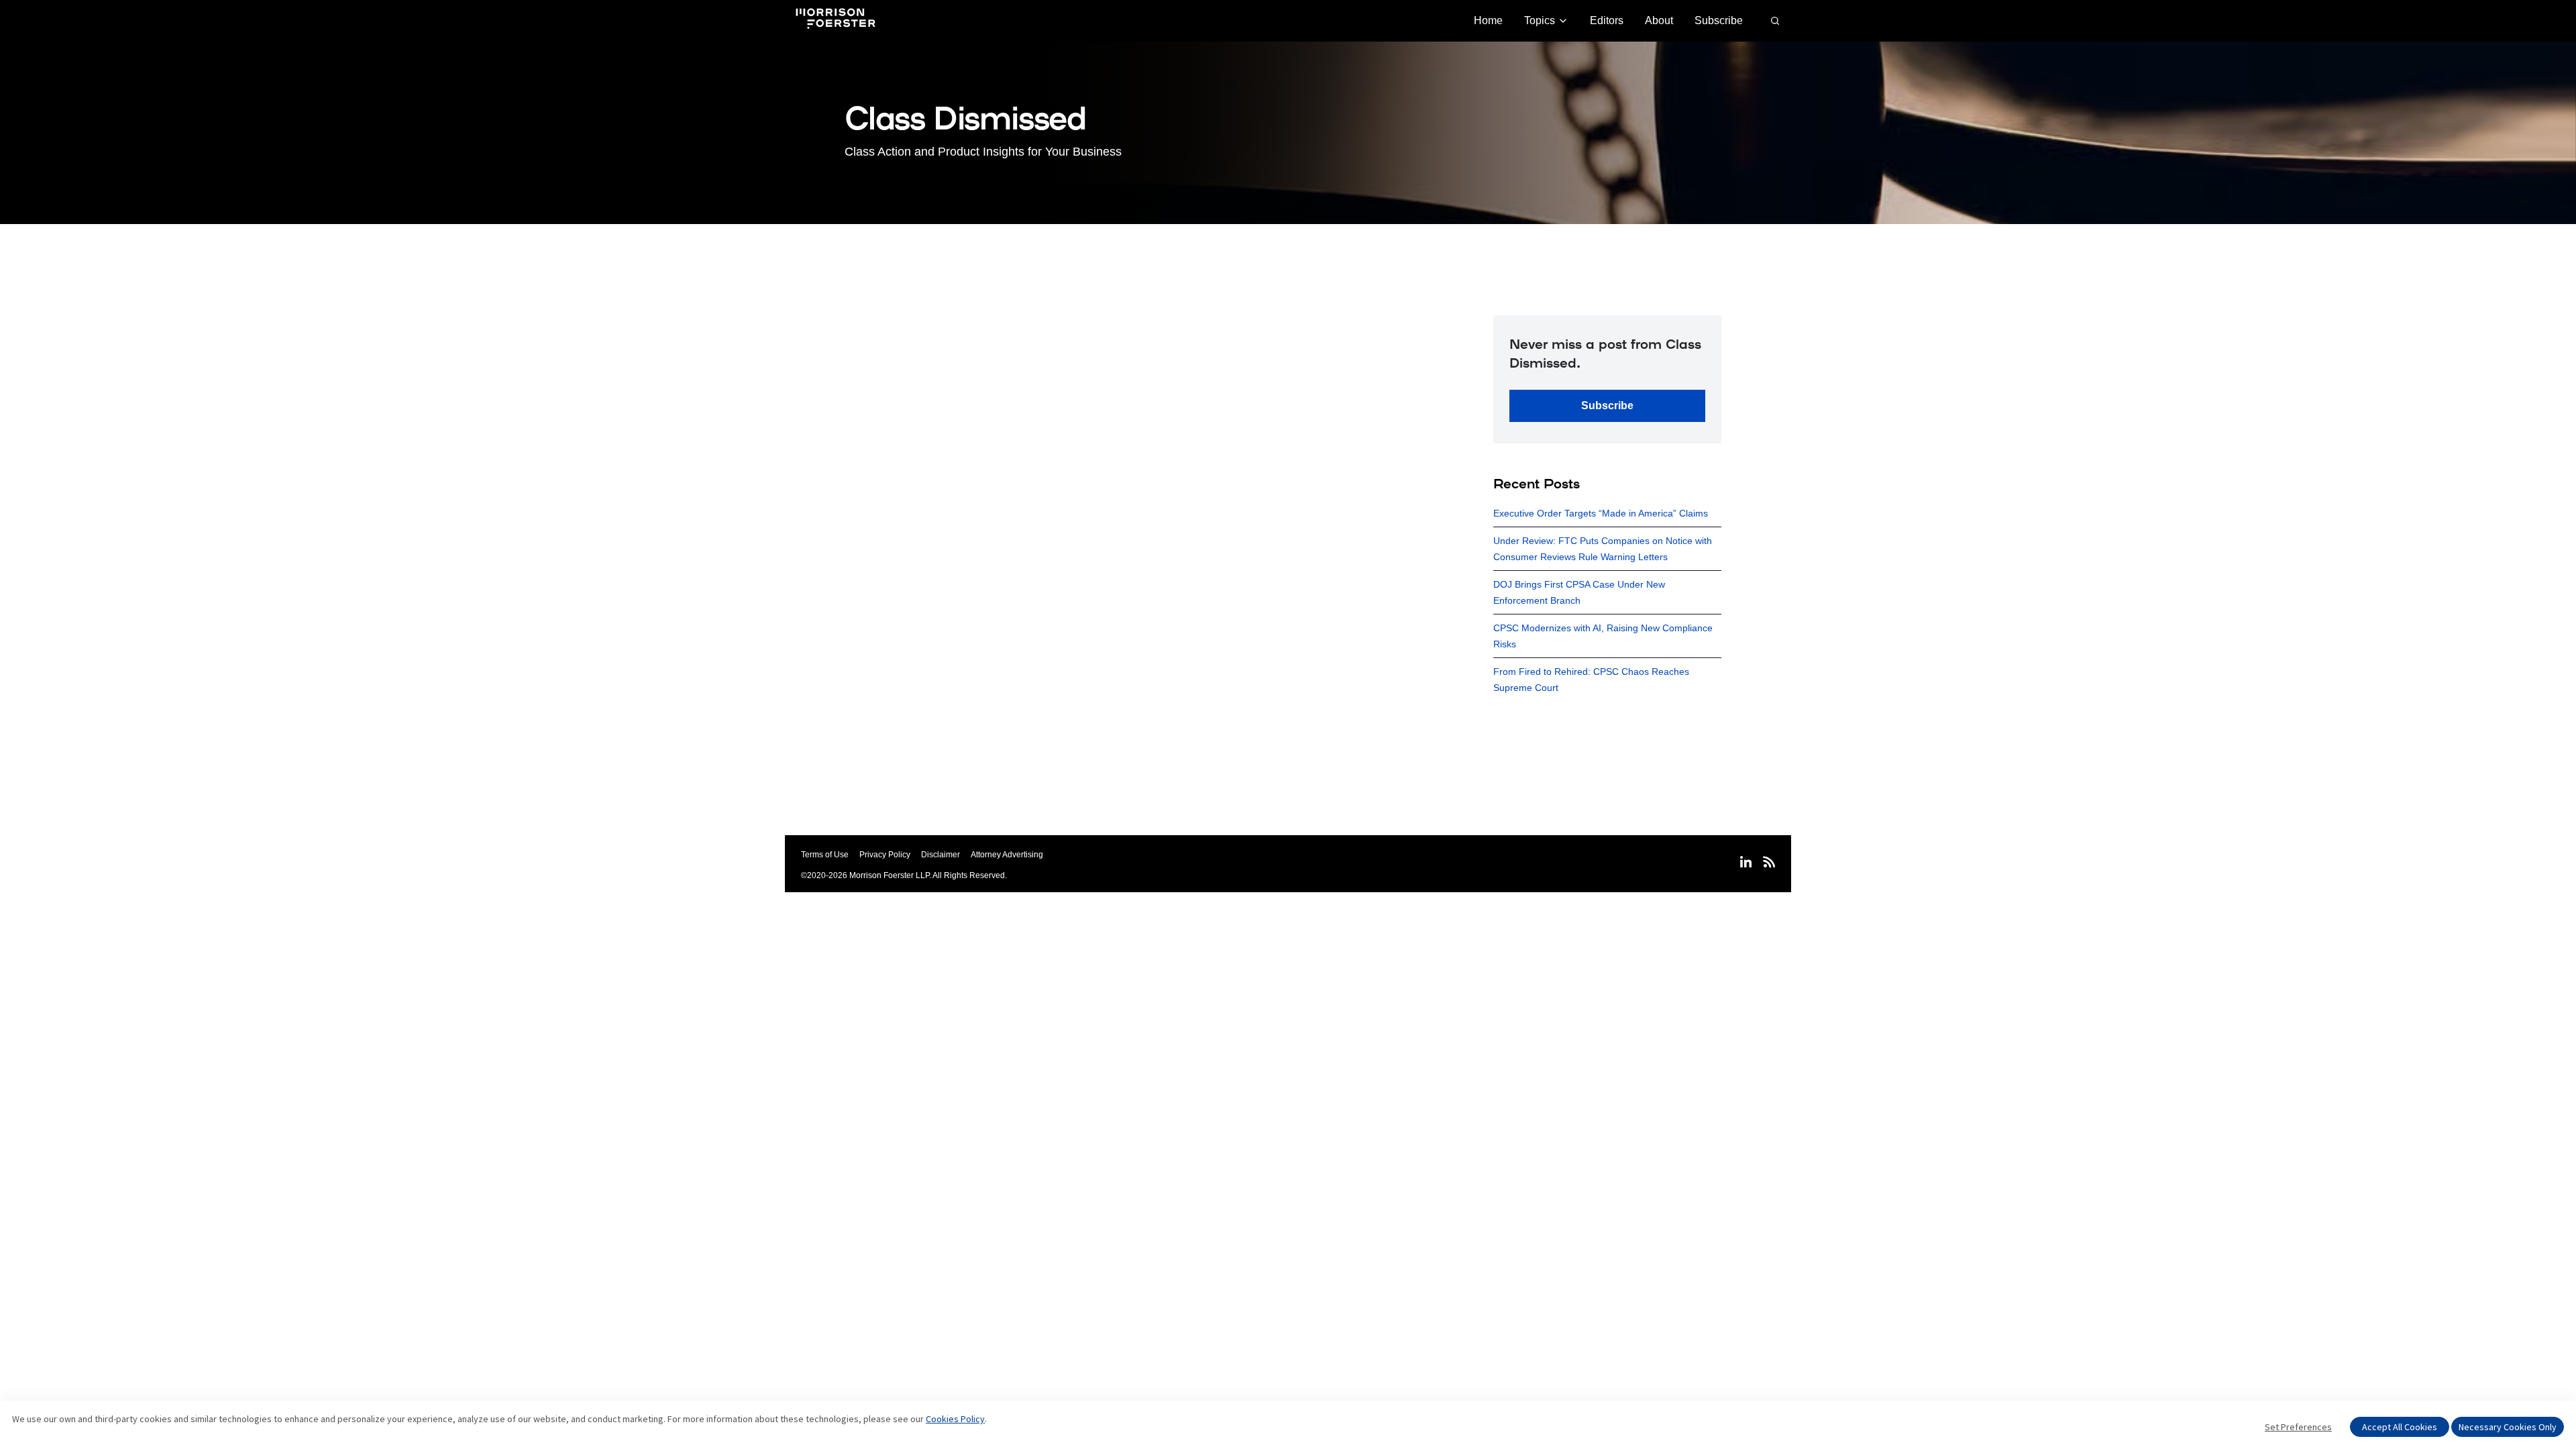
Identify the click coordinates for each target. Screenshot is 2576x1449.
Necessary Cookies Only (2508, 1427)
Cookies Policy (955, 1419)
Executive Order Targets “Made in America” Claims (1601, 513)
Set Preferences (2298, 1427)
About (1659, 20)
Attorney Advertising (1007, 855)
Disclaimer (941, 855)
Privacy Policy (885, 855)
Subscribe (1719, 20)
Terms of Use (825, 855)
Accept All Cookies (2400, 1427)
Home (1488, 20)
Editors (1607, 20)
